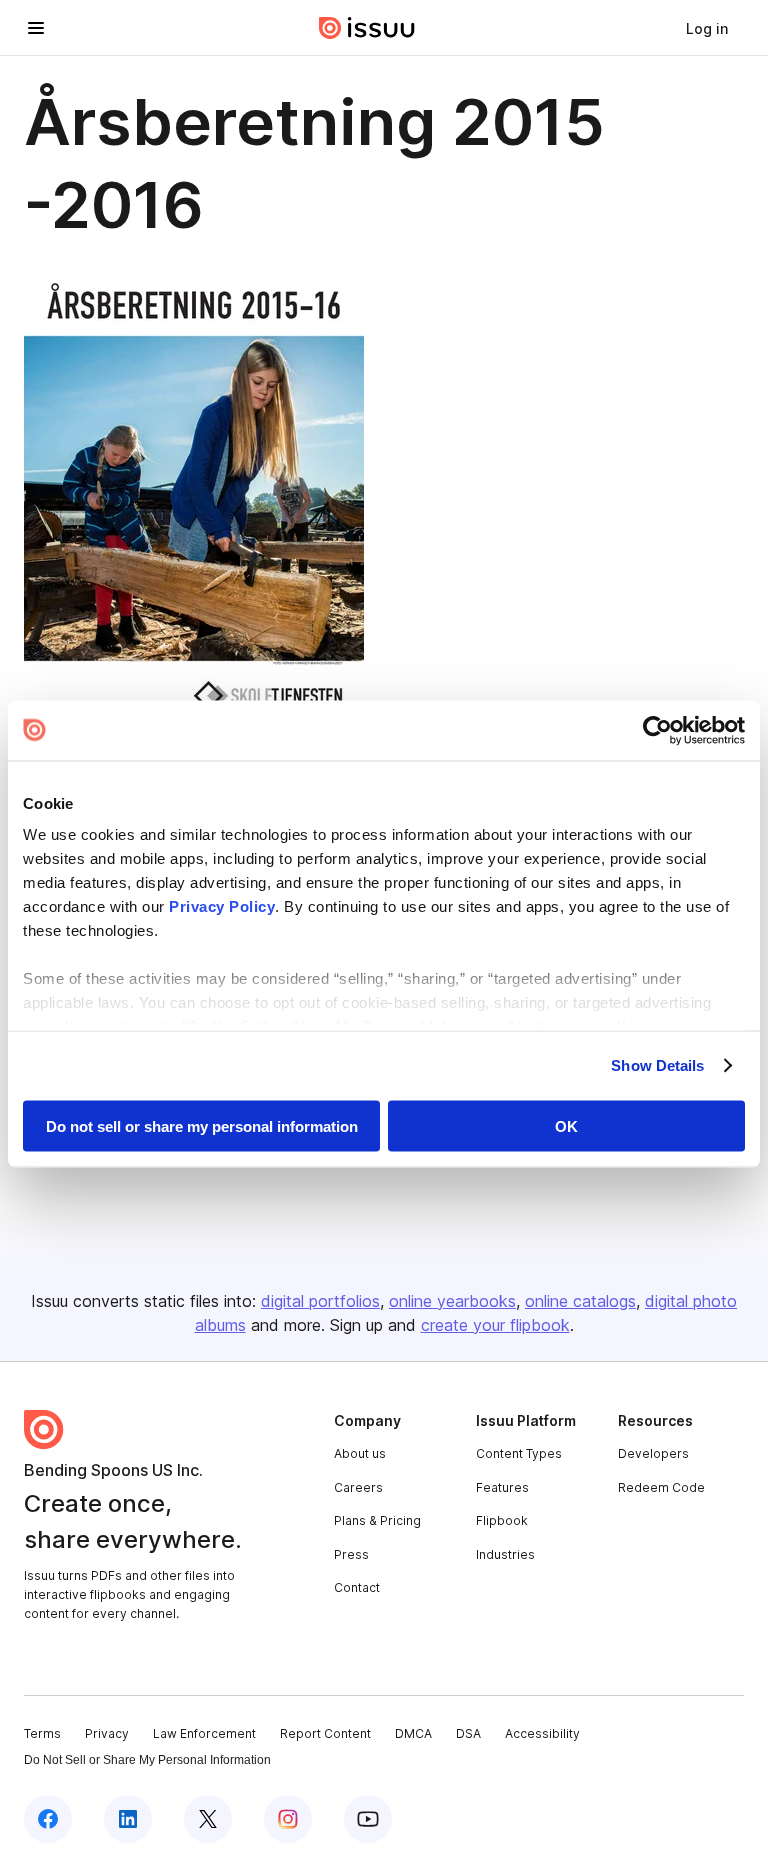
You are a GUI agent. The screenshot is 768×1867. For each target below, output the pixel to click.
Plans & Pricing (377, 1520)
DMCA (413, 1733)
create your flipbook (495, 1325)
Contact (357, 1587)
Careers (358, 1487)
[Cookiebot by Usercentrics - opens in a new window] (657, 730)
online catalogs (580, 1301)
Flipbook (502, 1520)
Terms (42, 1733)
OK (566, 1125)
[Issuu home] (367, 28)
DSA (468, 1733)
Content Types (519, 1453)
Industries (505, 1554)
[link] (707, 28)
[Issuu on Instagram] (288, 1819)
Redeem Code (661, 1487)
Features (502, 1487)
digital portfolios (320, 1301)
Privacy (107, 1733)
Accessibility (542, 1733)
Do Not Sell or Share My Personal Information (147, 1760)
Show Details (657, 1065)
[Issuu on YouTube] (368, 1819)
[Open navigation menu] (36, 28)
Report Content (325, 1733)
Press (351, 1554)
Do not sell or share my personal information (202, 1125)
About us (360, 1453)
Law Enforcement (204, 1733)
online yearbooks (452, 1301)
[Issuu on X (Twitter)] (208, 1819)
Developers (653, 1453)
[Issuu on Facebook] (48, 1819)
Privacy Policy (222, 906)
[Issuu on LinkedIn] (128, 1819)
